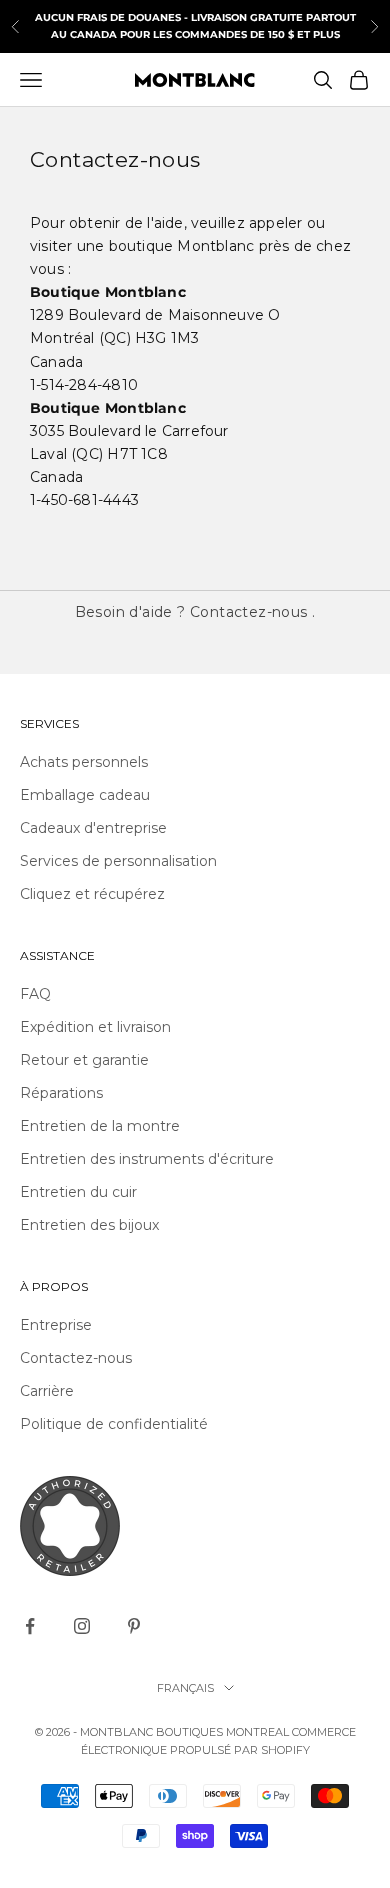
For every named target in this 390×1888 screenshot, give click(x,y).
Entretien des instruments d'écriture (147, 1159)
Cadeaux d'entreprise (93, 828)
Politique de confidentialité (114, 1424)
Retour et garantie (84, 1060)
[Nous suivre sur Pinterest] (134, 1626)
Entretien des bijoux (89, 1225)
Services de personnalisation (118, 861)
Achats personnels (84, 762)
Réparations (61, 1093)
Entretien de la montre (100, 1126)
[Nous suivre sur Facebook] (30, 1626)
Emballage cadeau (85, 795)
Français (185, 1688)
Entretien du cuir (78, 1192)
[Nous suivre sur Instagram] (82, 1626)
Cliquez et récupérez (92, 894)
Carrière (47, 1391)
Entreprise (56, 1325)
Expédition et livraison (95, 1027)
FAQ (35, 994)
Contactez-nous (249, 612)
